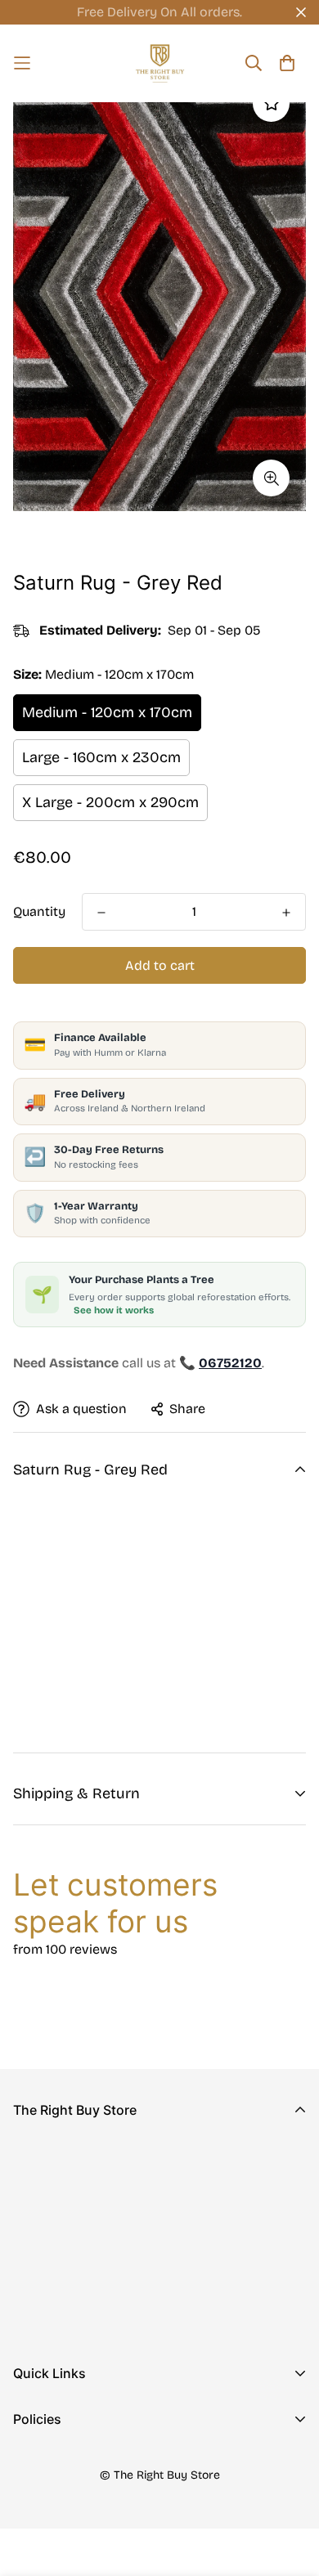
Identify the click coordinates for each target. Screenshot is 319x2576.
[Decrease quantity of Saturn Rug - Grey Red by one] (101, 913)
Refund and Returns (74, 2487)
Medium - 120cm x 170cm (107, 712)
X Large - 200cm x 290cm (110, 802)
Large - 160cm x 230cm (101, 757)
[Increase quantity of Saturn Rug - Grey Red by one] (286, 913)
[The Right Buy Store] (160, 63)
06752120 (42, 2260)
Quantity (39, 911)
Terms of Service (65, 2540)
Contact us (47, 2441)
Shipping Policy (61, 2513)
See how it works (114, 1310)
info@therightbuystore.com (98, 2283)
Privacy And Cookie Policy (94, 2461)
